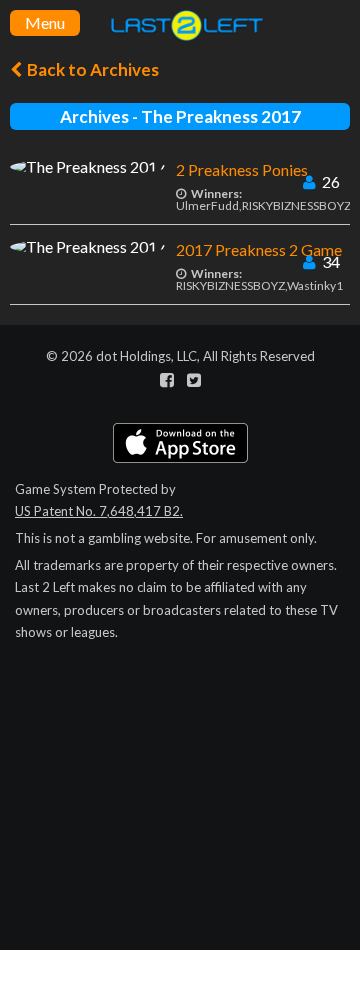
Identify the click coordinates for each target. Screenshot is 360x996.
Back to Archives (91, 69)
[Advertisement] (180, 854)
